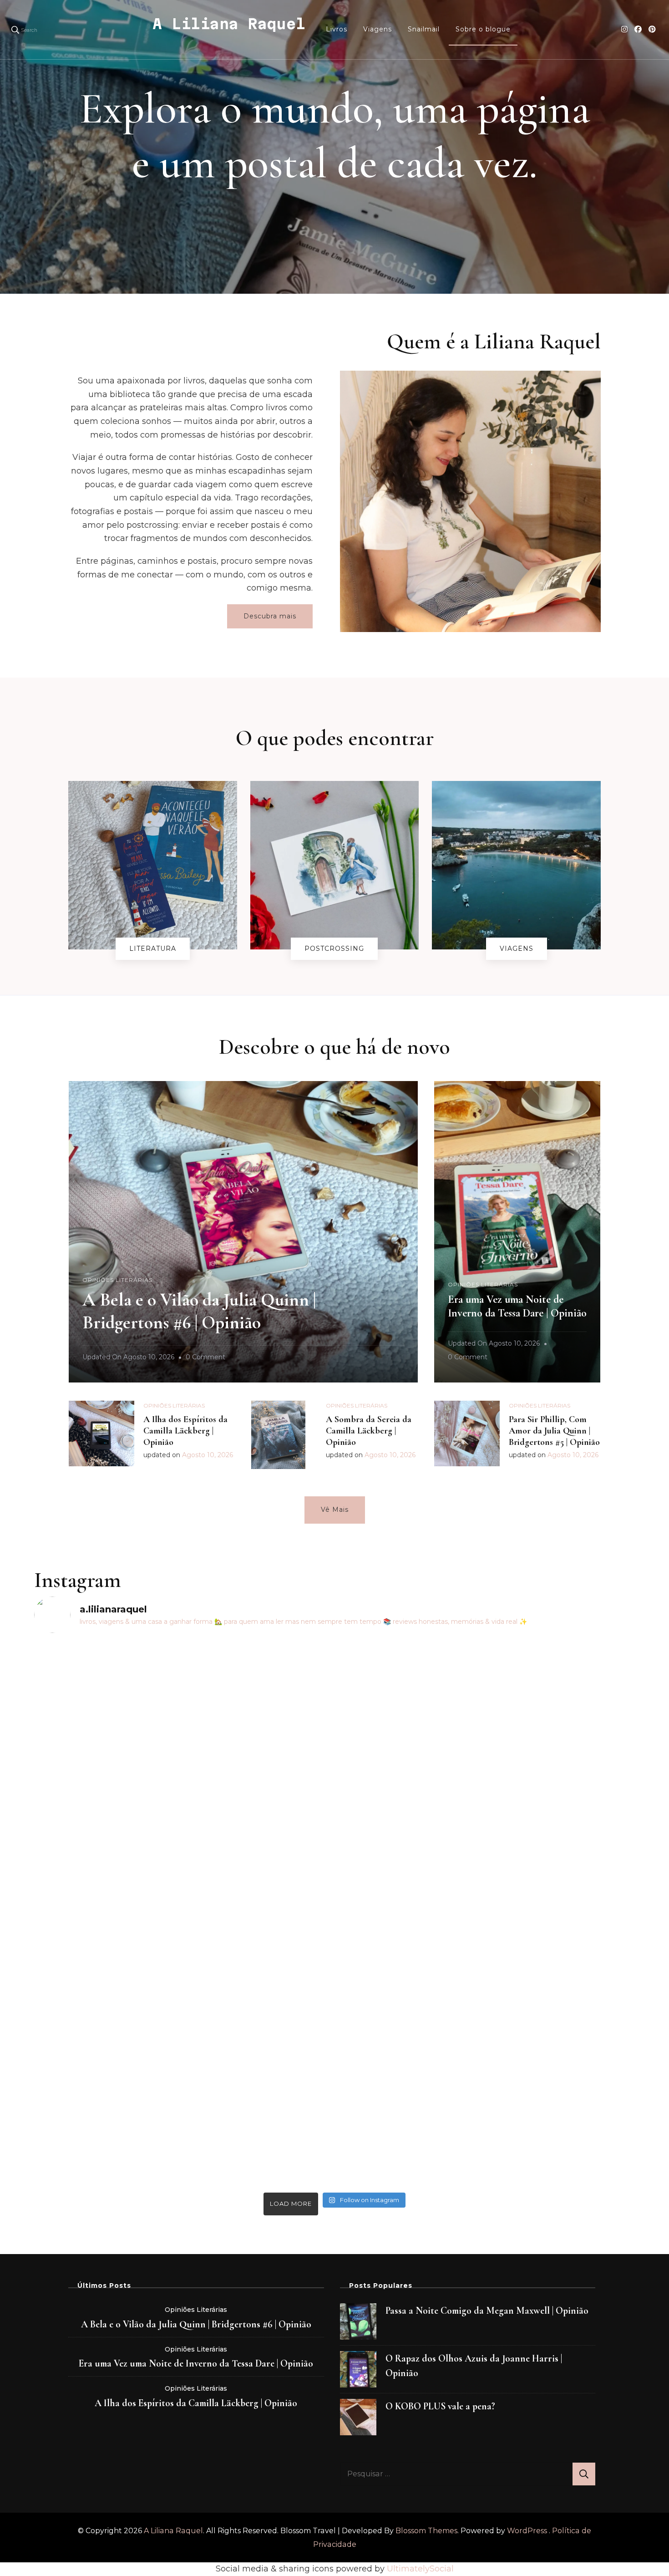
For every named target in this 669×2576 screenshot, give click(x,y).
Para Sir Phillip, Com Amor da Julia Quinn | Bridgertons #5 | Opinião (554, 1431)
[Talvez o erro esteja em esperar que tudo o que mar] (562, 1826)
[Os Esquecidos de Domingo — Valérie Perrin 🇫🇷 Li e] (410, 1806)
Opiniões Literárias (117, 1280)
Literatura (153, 949)
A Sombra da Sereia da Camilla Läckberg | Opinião (369, 1431)
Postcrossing (334, 949)
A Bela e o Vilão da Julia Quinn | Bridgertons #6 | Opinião (196, 2324)
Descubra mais (270, 616)
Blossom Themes (426, 2531)
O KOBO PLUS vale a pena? (440, 2406)
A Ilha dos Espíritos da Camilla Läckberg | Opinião (185, 1431)
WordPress (527, 2531)
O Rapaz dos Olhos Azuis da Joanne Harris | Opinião (474, 2366)
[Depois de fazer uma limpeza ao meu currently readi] (108, 1786)
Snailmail (424, 29)
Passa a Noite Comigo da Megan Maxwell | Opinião (487, 2311)
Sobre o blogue (483, 29)
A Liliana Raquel (229, 24)
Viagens (378, 29)
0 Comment (205, 1358)
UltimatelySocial (420, 2569)
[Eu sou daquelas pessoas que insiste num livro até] (259, 1914)
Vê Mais (335, 1510)
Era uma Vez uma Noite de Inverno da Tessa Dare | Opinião (517, 1306)
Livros (337, 29)
